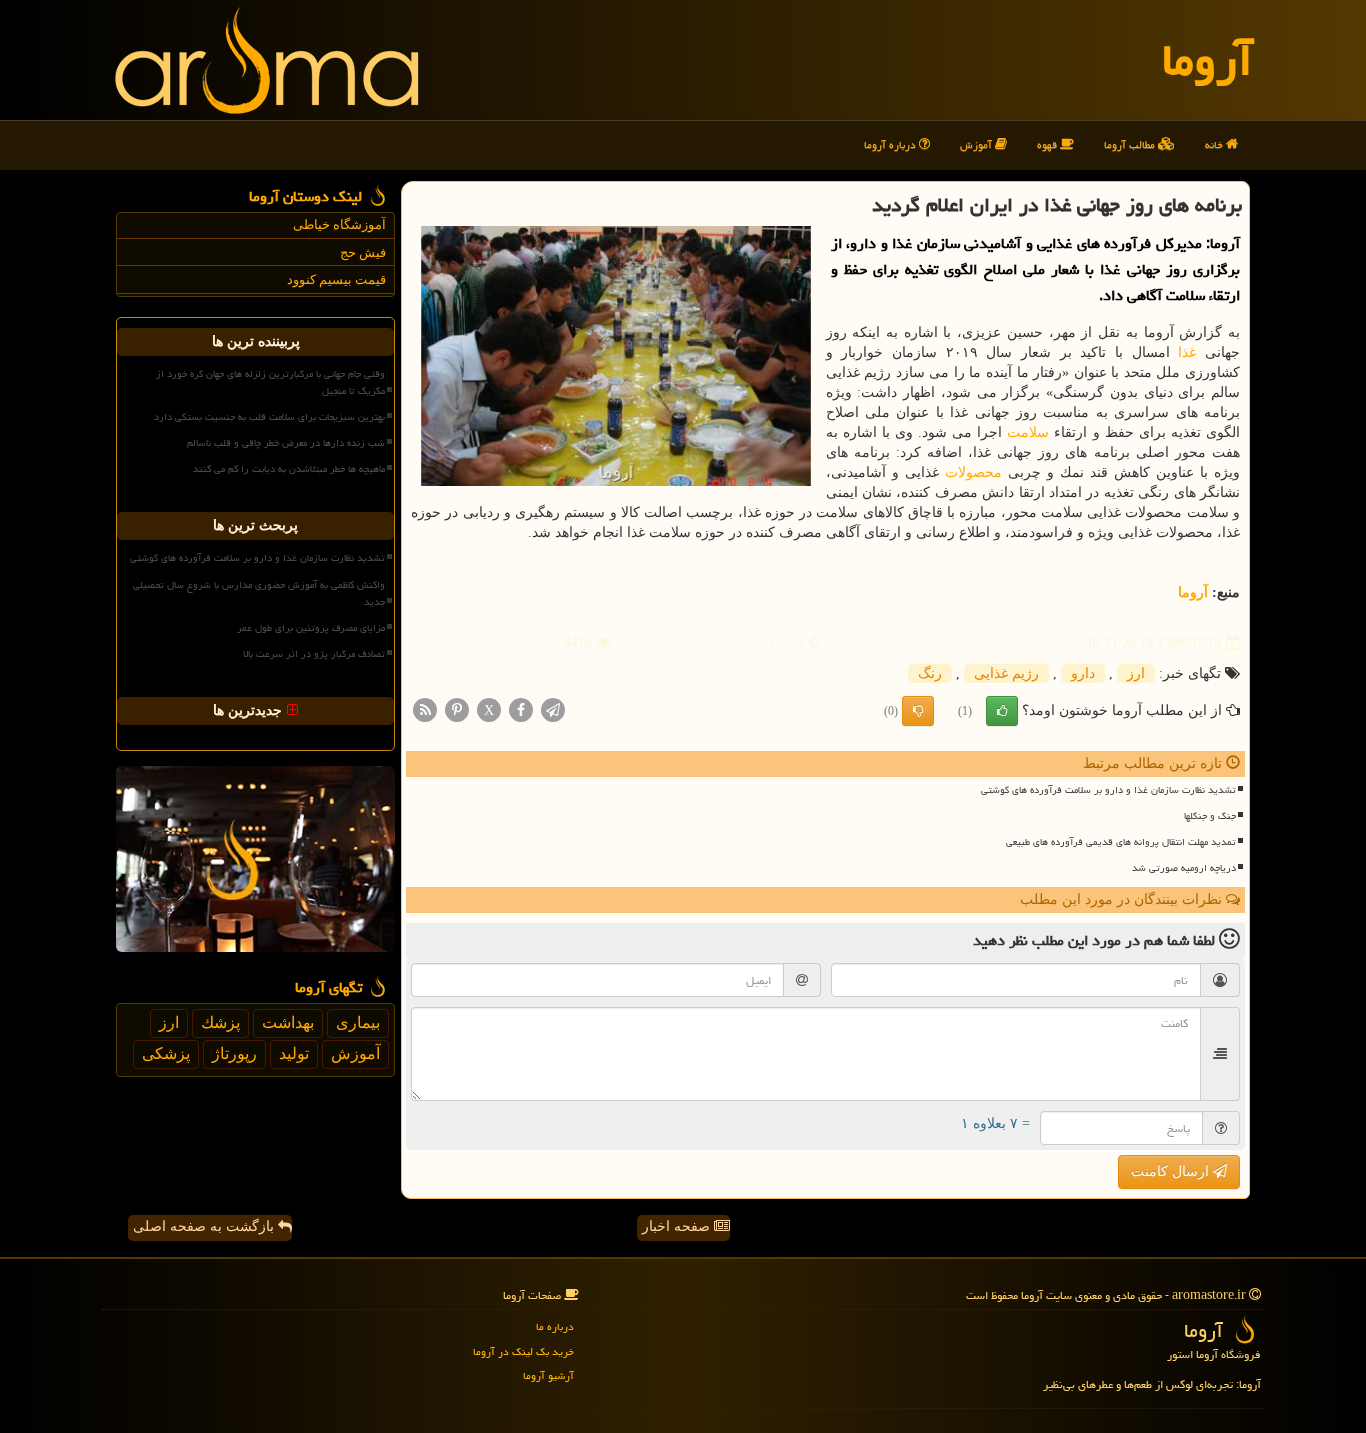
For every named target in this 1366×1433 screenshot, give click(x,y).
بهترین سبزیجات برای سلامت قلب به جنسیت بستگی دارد (269, 417)
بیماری (358, 1022)
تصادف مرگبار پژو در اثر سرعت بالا (314, 654)
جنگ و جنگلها (1210, 816)
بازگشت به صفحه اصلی (205, 1226)
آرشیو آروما (548, 1375)
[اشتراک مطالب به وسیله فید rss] (425, 708)
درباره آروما (891, 144)
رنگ (930, 673)
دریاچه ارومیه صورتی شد (1184, 868)
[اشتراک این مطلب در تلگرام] (553, 708)
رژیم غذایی (1006, 673)
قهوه (1048, 144)
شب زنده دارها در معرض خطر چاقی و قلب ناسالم (286, 443)
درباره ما (555, 1326)
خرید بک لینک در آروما (523, 1351)
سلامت (1028, 432)
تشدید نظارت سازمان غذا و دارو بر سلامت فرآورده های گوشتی (1108, 790)
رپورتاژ (234, 1053)
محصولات (973, 472)
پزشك (220, 1022)
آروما (1207, 60)
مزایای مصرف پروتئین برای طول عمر (311, 628)
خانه (1215, 144)
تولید (294, 1053)
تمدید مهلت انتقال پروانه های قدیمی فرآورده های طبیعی (1121, 842)
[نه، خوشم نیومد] (918, 711)
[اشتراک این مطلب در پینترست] (457, 708)
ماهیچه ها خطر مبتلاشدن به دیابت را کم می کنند (289, 469)
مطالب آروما (1131, 144)
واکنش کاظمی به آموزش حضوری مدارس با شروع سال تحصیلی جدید (259, 593)
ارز (1136, 673)
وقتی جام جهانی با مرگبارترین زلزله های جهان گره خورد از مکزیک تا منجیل (270, 382)
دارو (1083, 673)
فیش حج (363, 252)
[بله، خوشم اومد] (1002, 711)
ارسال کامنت (1172, 1171)
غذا (1187, 352)
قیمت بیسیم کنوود (336, 279)
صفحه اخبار (678, 1226)
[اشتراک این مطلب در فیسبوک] (521, 708)
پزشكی (166, 1053)
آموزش (977, 144)
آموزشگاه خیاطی (339, 224)
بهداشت (288, 1022)
